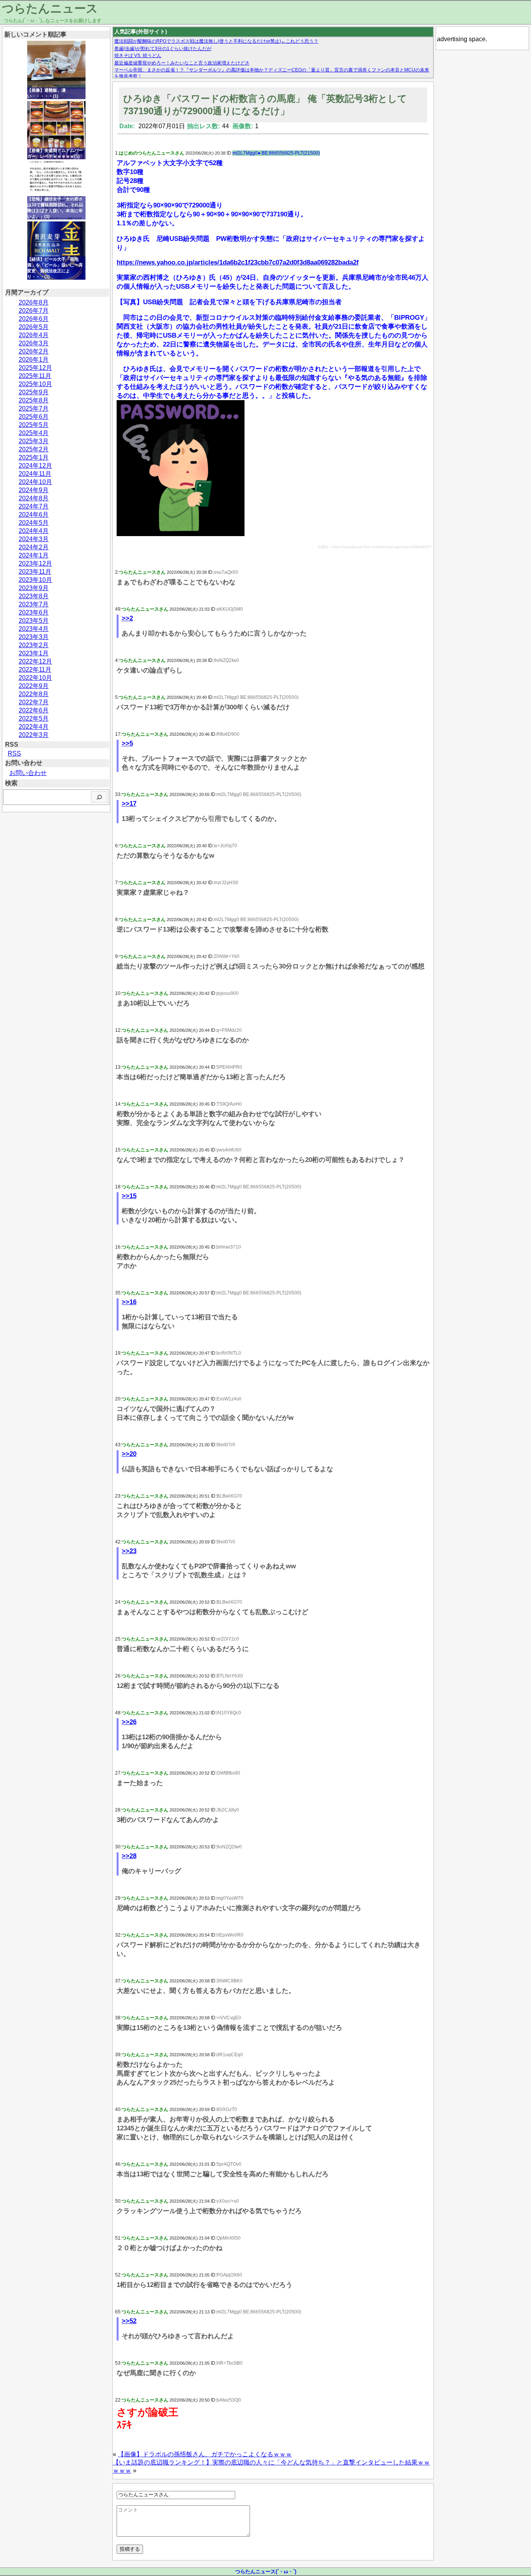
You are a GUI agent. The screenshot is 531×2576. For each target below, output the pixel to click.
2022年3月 (34, 735)
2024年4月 (34, 531)
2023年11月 (35, 572)
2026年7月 (34, 311)
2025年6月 (34, 417)
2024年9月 (34, 490)
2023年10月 (35, 580)
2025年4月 (34, 433)
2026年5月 (34, 327)
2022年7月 (34, 702)
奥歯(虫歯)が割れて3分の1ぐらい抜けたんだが (163, 49)
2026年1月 (34, 360)
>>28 (129, 1856)
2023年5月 (34, 621)
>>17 (129, 804)
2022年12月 (35, 661)
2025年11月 (35, 376)
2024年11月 (35, 474)
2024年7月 (34, 506)
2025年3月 (34, 441)
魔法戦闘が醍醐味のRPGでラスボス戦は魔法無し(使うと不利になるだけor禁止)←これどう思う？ (216, 41)
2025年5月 (34, 425)
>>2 (127, 618)
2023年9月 (34, 588)
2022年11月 (35, 670)
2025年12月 (35, 368)
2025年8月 (34, 400)
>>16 (129, 1302)
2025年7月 (34, 408)
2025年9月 (34, 392)
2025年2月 (34, 449)
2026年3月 (34, 343)
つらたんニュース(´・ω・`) (266, 2572)
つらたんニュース (50, 8)
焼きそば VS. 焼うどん (138, 56)
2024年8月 (34, 498)
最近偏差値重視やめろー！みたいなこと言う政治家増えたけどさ (182, 63)
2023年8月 (34, 596)
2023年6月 (34, 612)
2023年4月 (34, 629)
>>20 (129, 1454)
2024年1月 (34, 555)
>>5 (127, 743)
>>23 (129, 1551)
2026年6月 (34, 319)
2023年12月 (35, 563)
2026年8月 (34, 302)
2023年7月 (34, 604)
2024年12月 (35, 466)
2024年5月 (34, 523)
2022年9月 (34, 686)
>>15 (129, 1196)
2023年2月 (34, 645)
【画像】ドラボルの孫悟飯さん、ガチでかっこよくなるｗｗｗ (205, 2454)
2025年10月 (35, 384)
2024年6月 (34, 515)
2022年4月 (34, 727)
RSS (14, 753)
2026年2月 (34, 351)
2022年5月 (34, 718)
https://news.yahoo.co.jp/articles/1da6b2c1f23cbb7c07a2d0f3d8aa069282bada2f (238, 262)
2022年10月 (35, 678)
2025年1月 (34, 457)
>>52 (129, 2321)
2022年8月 (34, 694)
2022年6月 (34, 710)
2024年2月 (34, 547)
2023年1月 (34, 653)
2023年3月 (34, 637)
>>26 (129, 1722)
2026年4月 (34, 335)
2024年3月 (34, 539)
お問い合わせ (28, 773)
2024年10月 (35, 482)
